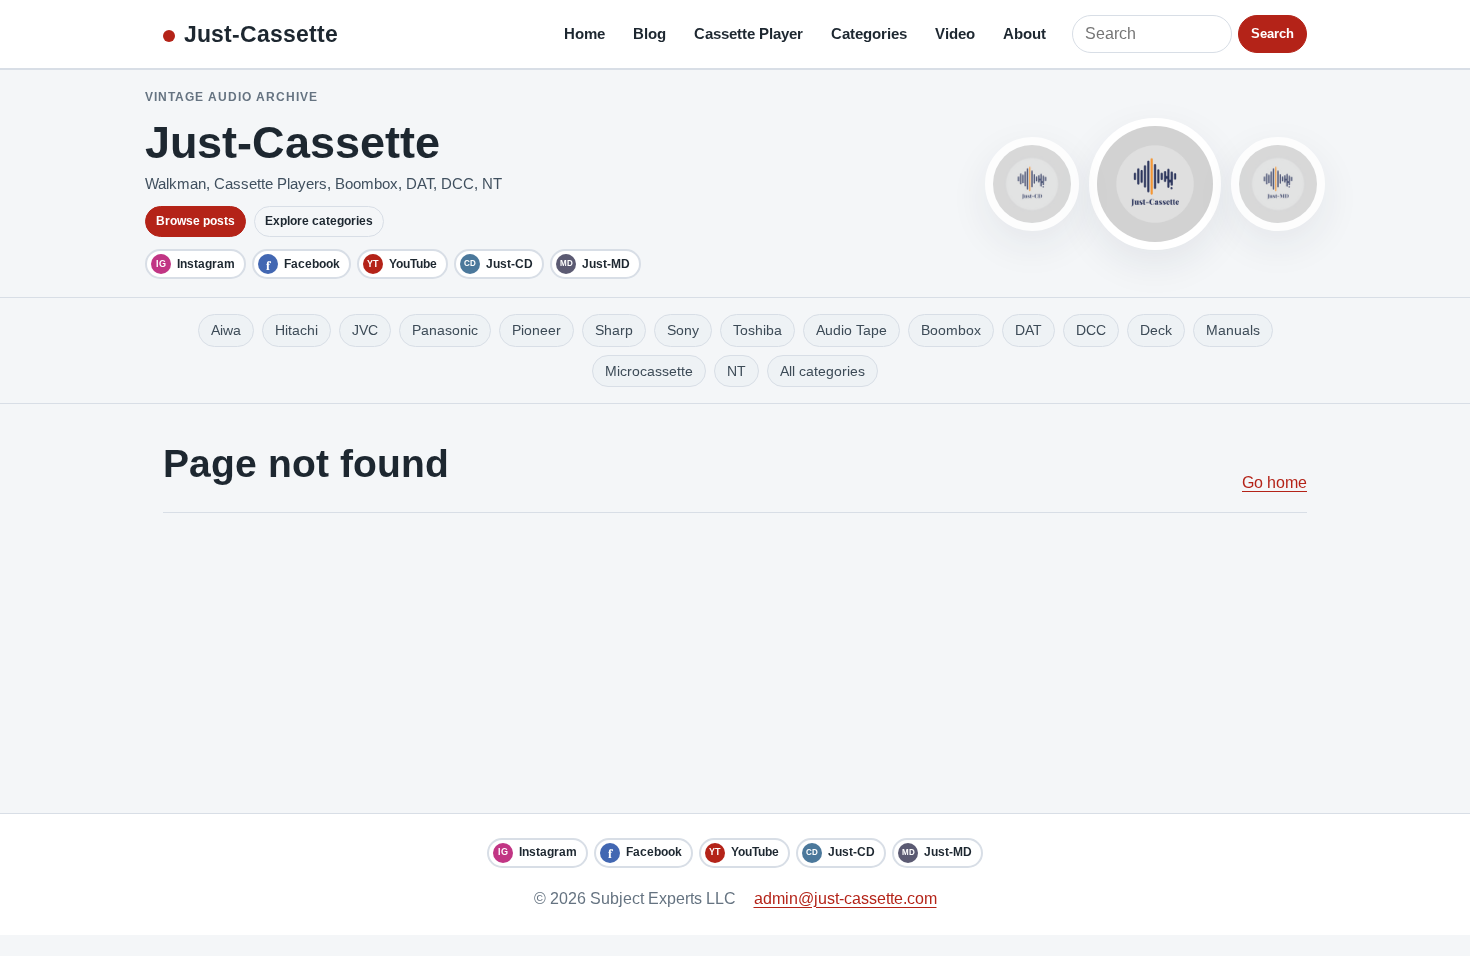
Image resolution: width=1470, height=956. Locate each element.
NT (736, 371)
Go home (1274, 482)
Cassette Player (748, 33)
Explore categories (319, 221)
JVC (365, 330)
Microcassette (649, 371)
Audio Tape (851, 330)
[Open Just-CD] (1032, 184)
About (1024, 33)
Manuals (1233, 330)
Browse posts (195, 221)
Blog (649, 33)
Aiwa (226, 330)
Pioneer (536, 330)
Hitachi (296, 330)
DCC (1091, 330)
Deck (1156, 330)
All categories (822, 371)
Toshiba (757, 330)
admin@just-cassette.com (845, 898)
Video (955, 33)
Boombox (951, 330)
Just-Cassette (261, 34)
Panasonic (445, 330)
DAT (1028, 330)
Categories (869, 33)
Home (584, 33)
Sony (683, 330)
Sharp (614, 330)
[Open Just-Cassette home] (1155, 184)
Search (1272, 33)
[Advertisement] (735, 663)
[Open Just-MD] (1278, 184)
